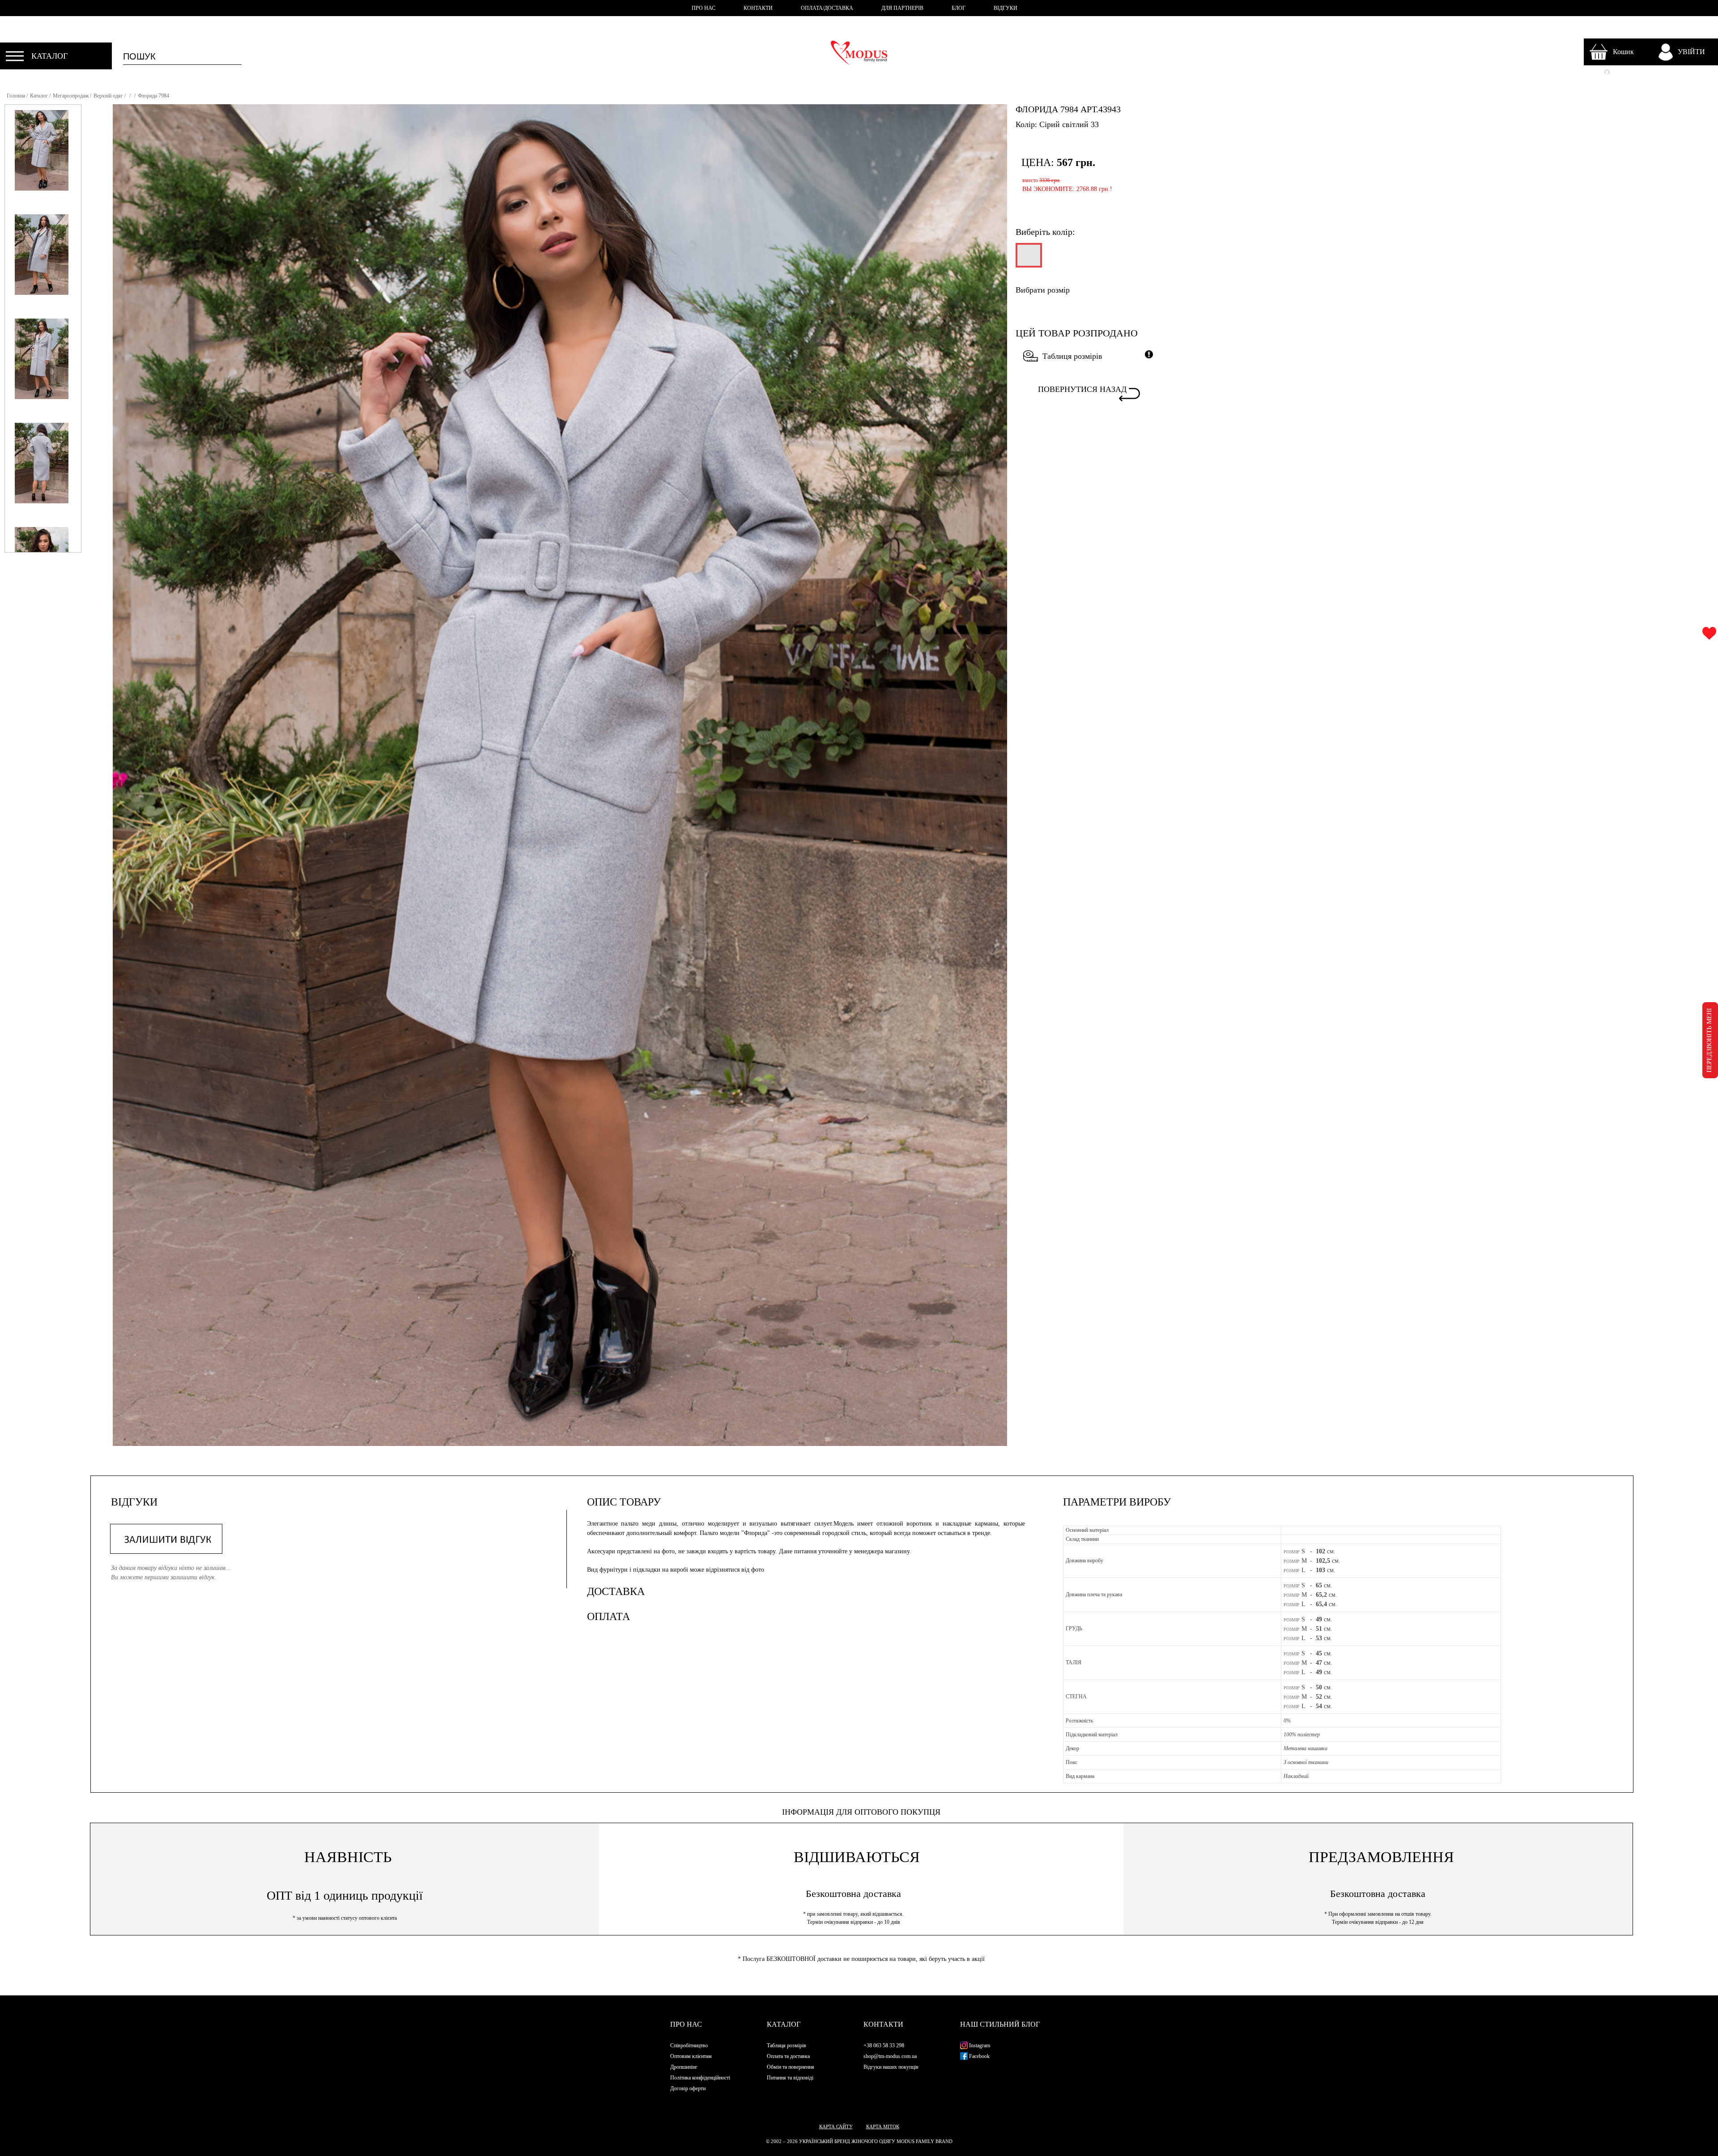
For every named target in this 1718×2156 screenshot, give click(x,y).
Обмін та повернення (791, 2067)
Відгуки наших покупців (891, 2067)
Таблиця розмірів (1072, 356)
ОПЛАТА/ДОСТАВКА (827, 8)
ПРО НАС (704, 8)
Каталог (39, 96)
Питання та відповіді (790, 2078)
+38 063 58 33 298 (884, 2045)
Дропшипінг (684, 2067)
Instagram (979, 2045)
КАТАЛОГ (49, 56)
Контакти (883, 2024)
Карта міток (883, 2126)
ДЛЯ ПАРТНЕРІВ (902, 8)
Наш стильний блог (1000, 2024)
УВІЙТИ (1691, 52)
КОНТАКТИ (758, 8)
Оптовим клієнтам (691, 2056)
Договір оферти (688, 2088)
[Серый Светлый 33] (1028, 259)
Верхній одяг (108, 96)
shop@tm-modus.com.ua (890, 2056)
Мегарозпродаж (71, 96)
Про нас (686, 2024)
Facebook (979, 2056)
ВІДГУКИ (1006, 8)
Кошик (1623, 52)
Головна (16, 96)
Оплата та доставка (788, 2056)
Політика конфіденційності (700, 2078)
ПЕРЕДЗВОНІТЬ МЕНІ (1709, 1040)
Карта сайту (836, 2126)
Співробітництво (689, 2045)
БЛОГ (959, 8)
